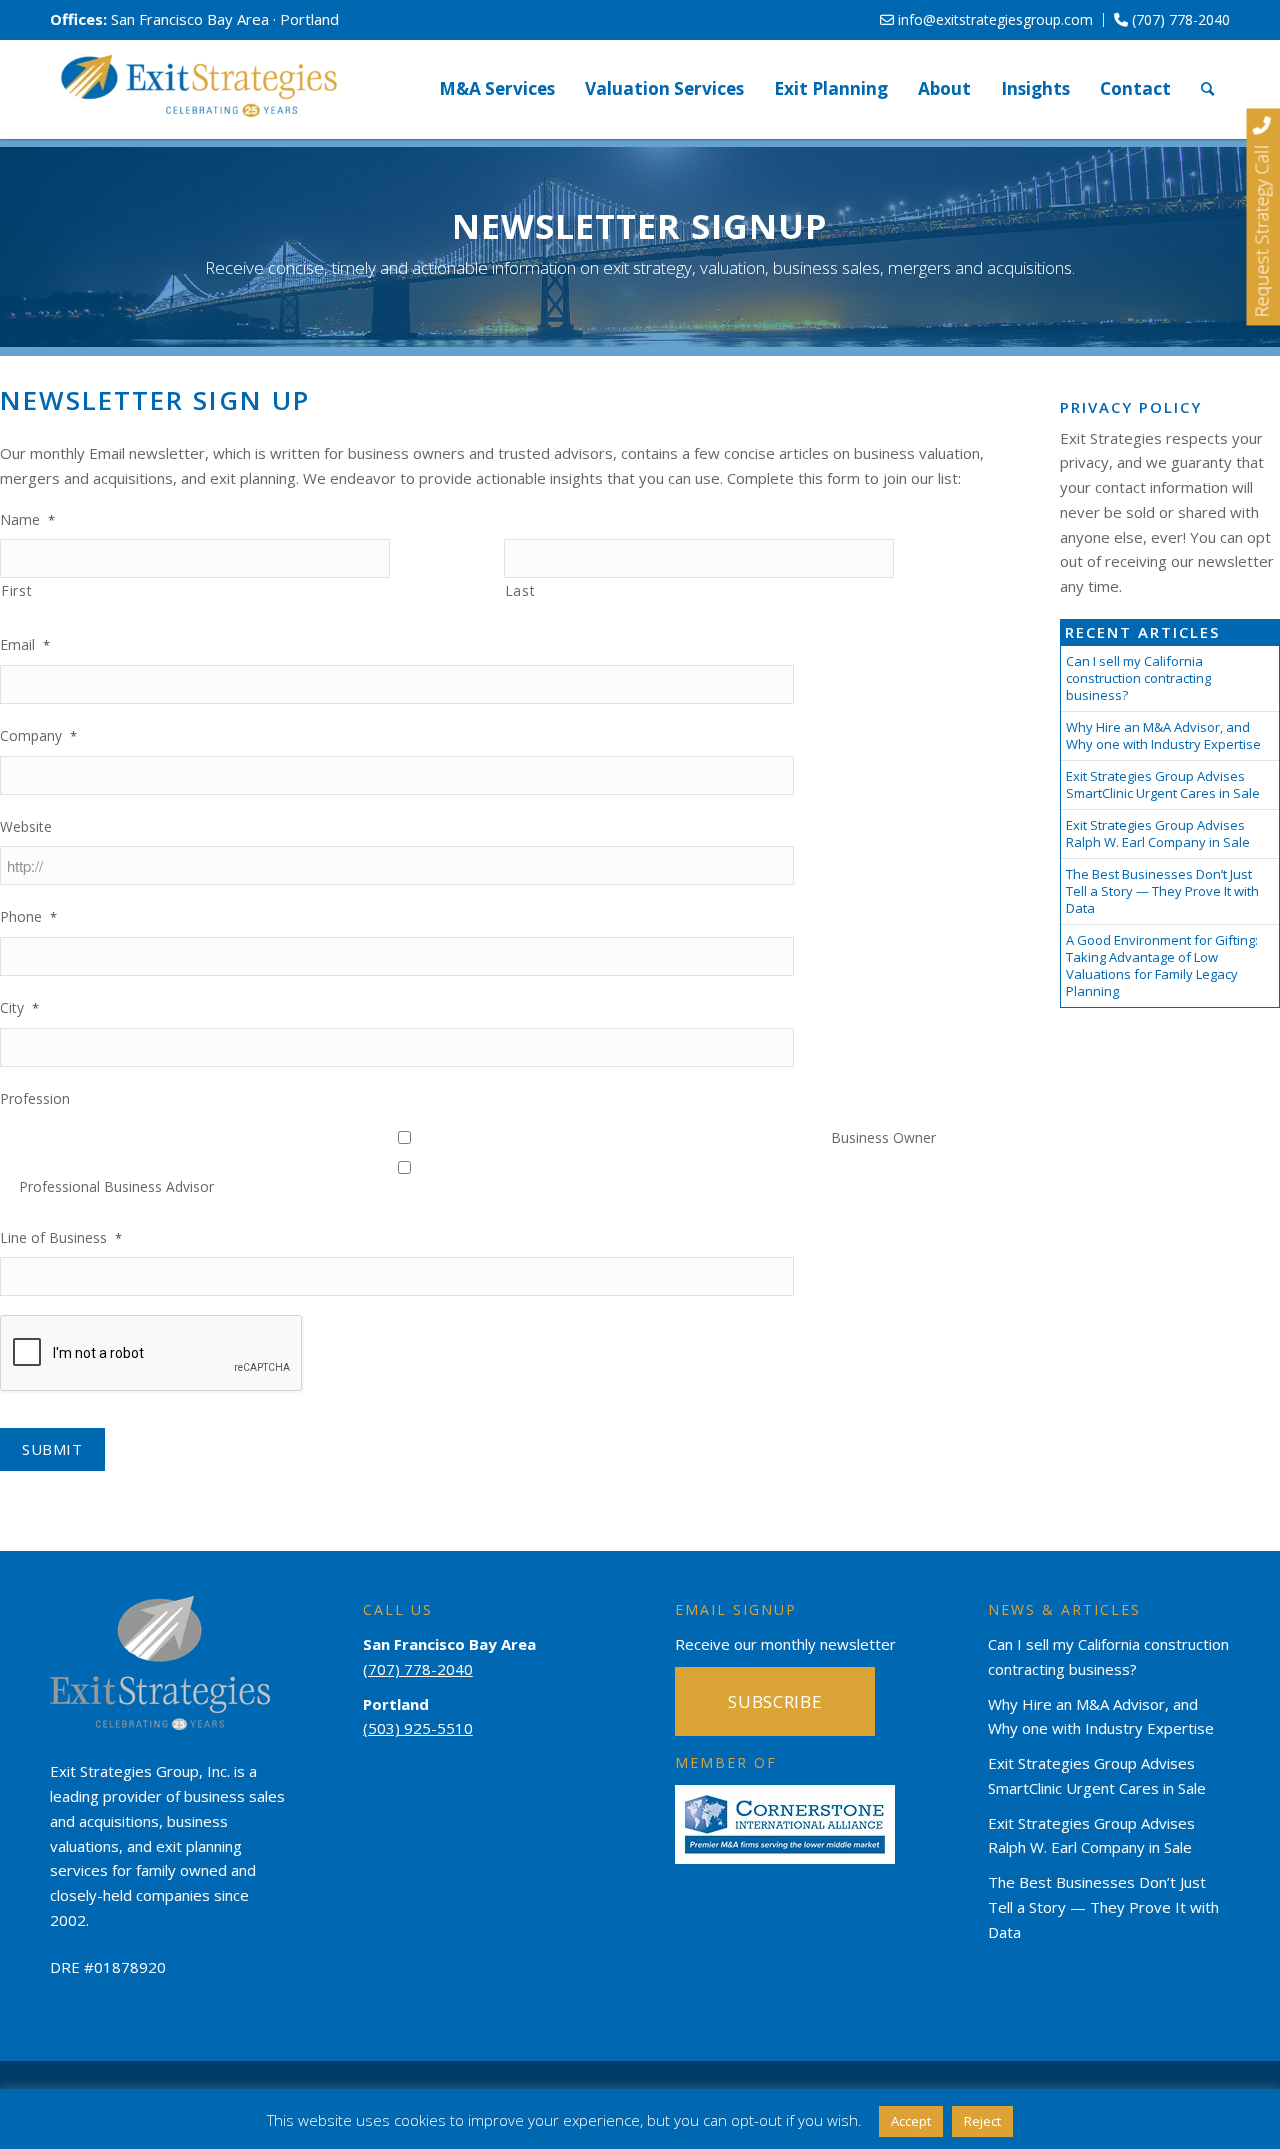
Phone (28, 917)
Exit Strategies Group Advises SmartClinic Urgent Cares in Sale (1163, 784)
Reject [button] (982, 2121)
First (16, 590)
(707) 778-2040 (1179, 19)
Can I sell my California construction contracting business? (1138, 678)
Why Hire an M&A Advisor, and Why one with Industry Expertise (1163, 735)
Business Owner (883, 1137)
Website (26, 827)
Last (520, 590)
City (19, 1008)
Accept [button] (911, 2121)
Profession (35, 1099)
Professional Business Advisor (116, 1186)
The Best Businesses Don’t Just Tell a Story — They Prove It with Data (1162, 891)
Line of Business (61, 1238)
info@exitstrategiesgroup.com (993, 19)
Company (38, 736)
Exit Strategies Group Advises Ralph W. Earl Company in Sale (1158, 833)
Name (27, 520)
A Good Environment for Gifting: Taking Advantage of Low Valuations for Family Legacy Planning (1162, 965)
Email (25, 645)
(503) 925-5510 (418, 1728)
